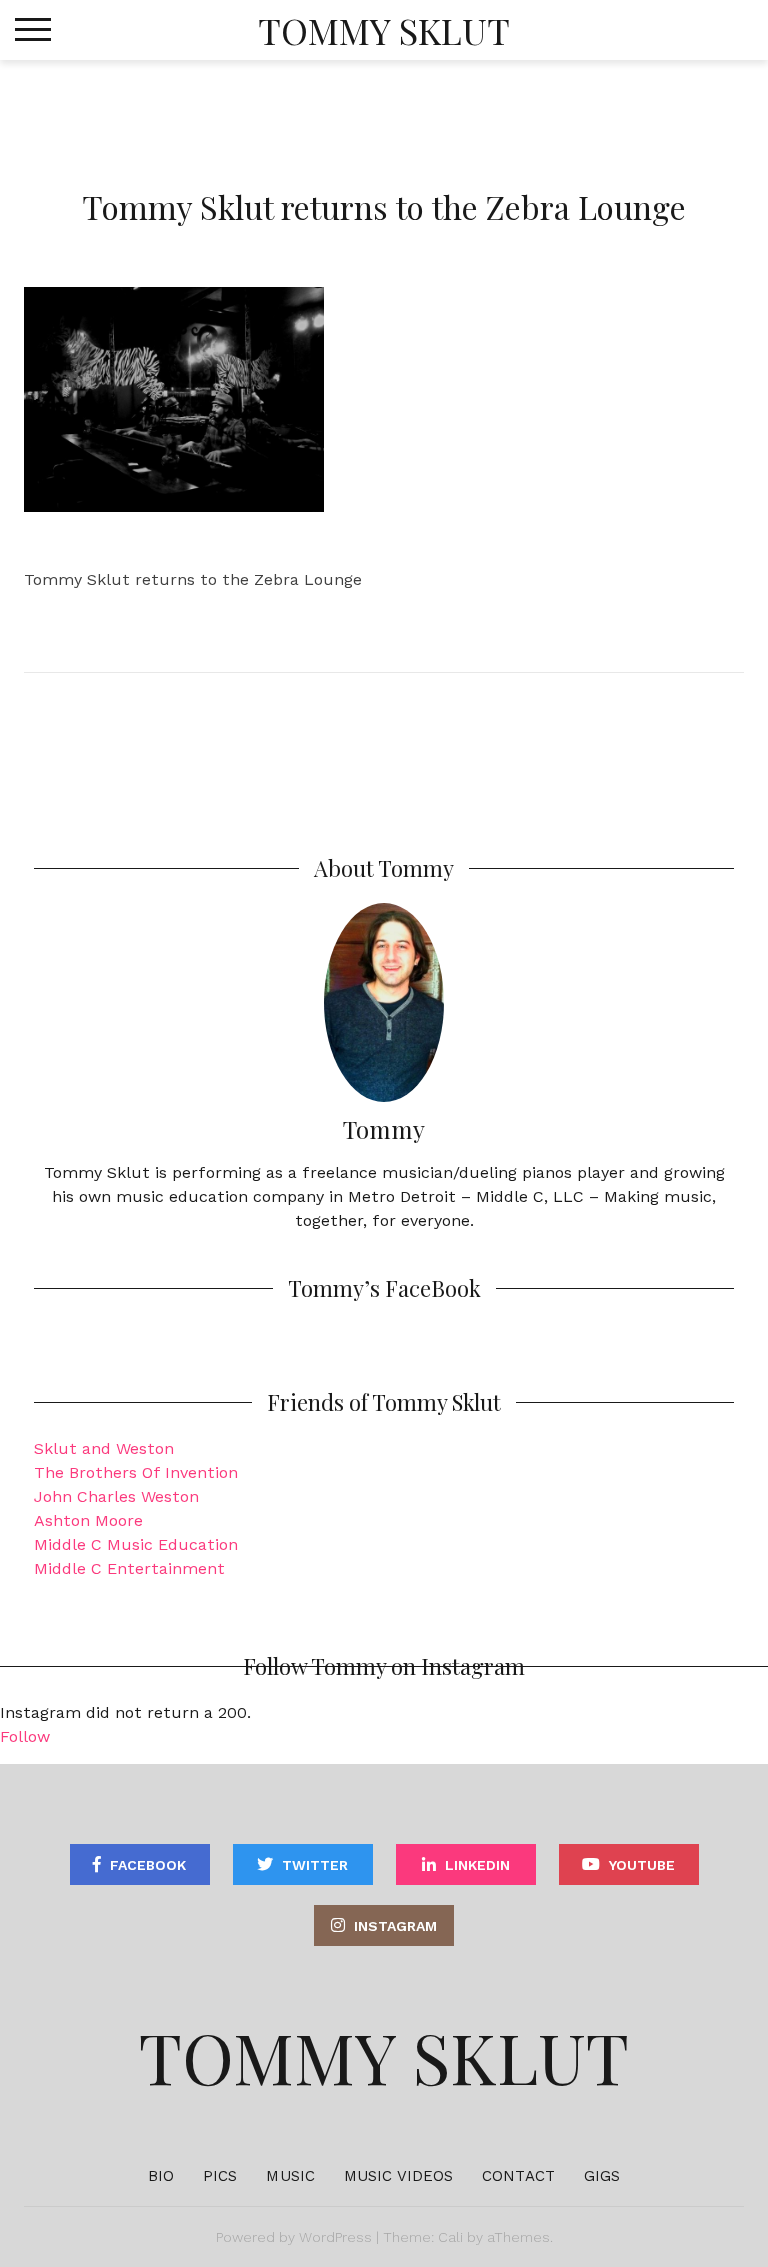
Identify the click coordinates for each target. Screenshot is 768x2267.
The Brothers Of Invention (136, 1472)
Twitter (315, 1865)
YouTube (642, 1865)
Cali (450, 2237)
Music (290, 2176)
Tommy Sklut (384, 30)
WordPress (335, 2237)
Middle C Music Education (136, 1544)
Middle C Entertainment (129, 1568)
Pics (220, 2176)
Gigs (602, 2176)
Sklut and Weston (104, 1448)
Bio (161, 2176)
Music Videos (398, 2176)
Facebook (148, 1865)
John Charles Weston (116, 1496)
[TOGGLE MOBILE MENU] (33, 30)
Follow (25, 1736)
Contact (518, 2176)
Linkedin (477, 1865)
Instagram (395, 1926)
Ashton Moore (88, 1520)
